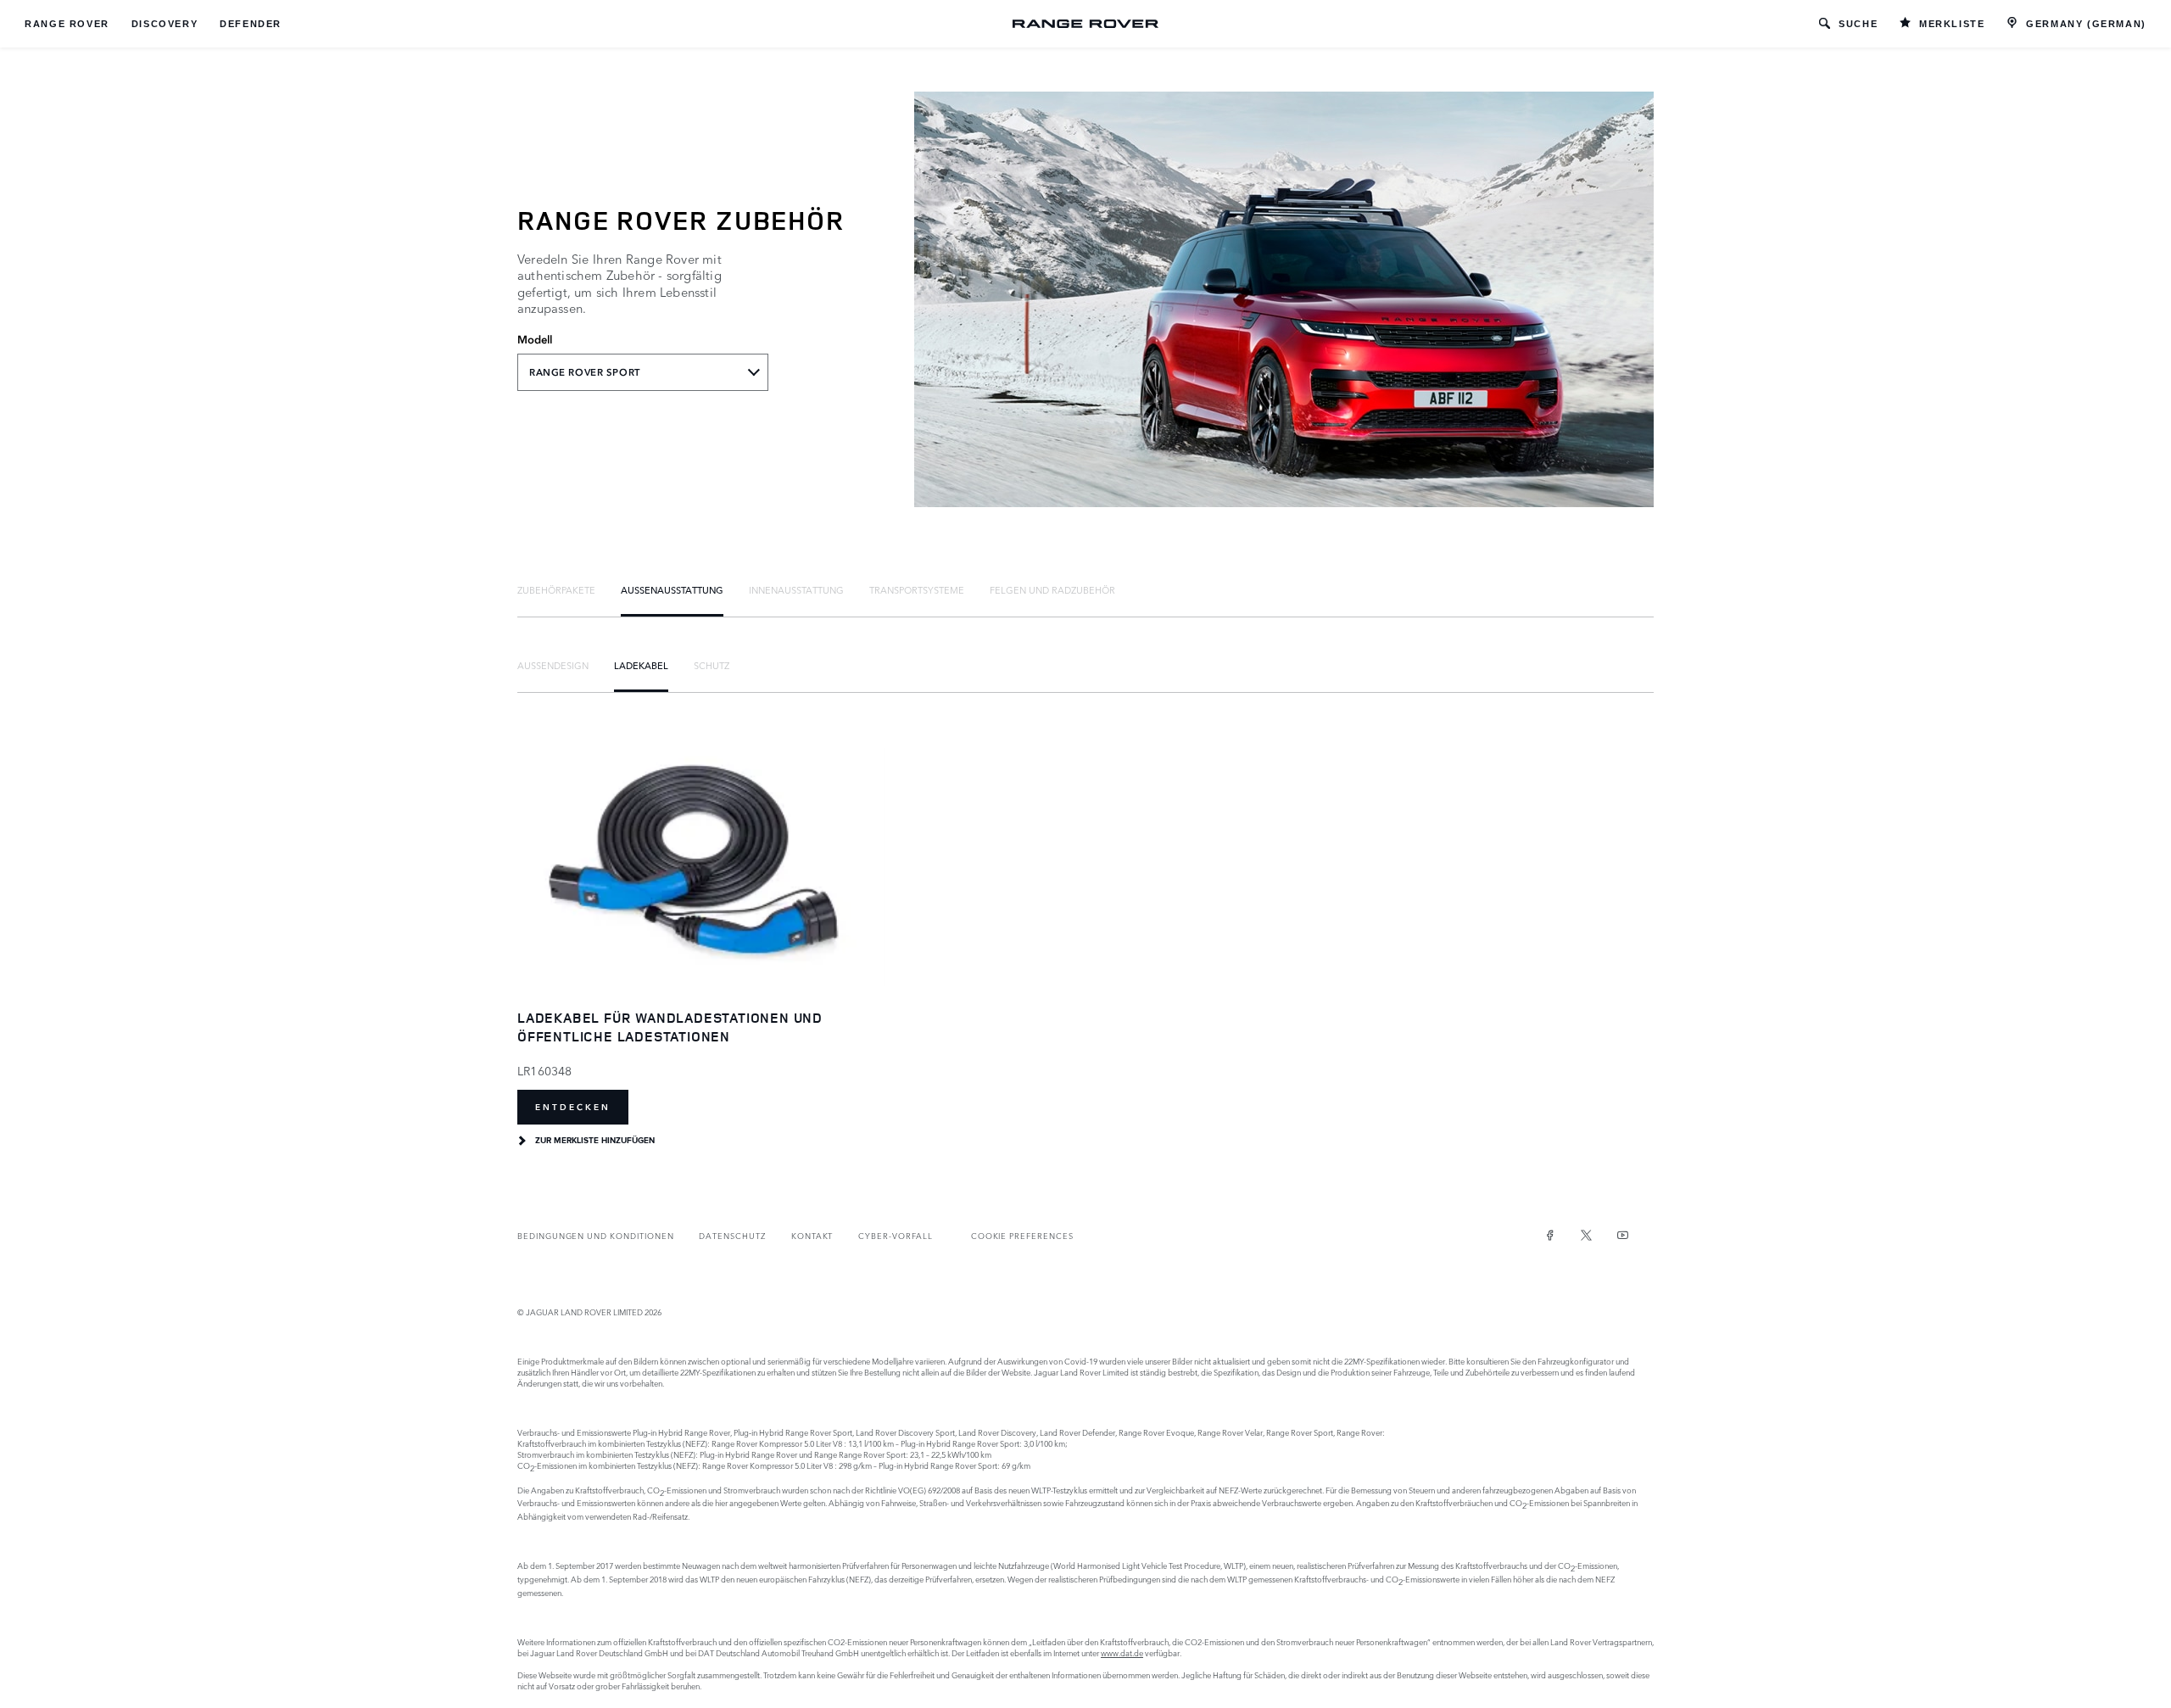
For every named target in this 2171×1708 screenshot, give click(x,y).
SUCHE (1858, 24)
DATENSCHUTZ (732, 1235)
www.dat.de (1122, 1652)
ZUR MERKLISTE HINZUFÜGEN (595, 1141)
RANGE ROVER (67, 24)
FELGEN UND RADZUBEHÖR (1052, 589)
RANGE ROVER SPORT (585, 372)
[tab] (556, 589)
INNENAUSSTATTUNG (796, 589)
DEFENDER (251, 24)
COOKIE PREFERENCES (1022, 1235)
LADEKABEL (641, 665)
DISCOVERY (165, 24)
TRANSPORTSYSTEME (917, 589)
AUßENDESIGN (553, 665)
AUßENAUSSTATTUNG (672, 589)
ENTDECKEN (573, 1107)
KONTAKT (812, 1235)
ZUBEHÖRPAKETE (556, 589)
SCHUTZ (712, 665)
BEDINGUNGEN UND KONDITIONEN (595, 1235)
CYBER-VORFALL (895, 1235)
